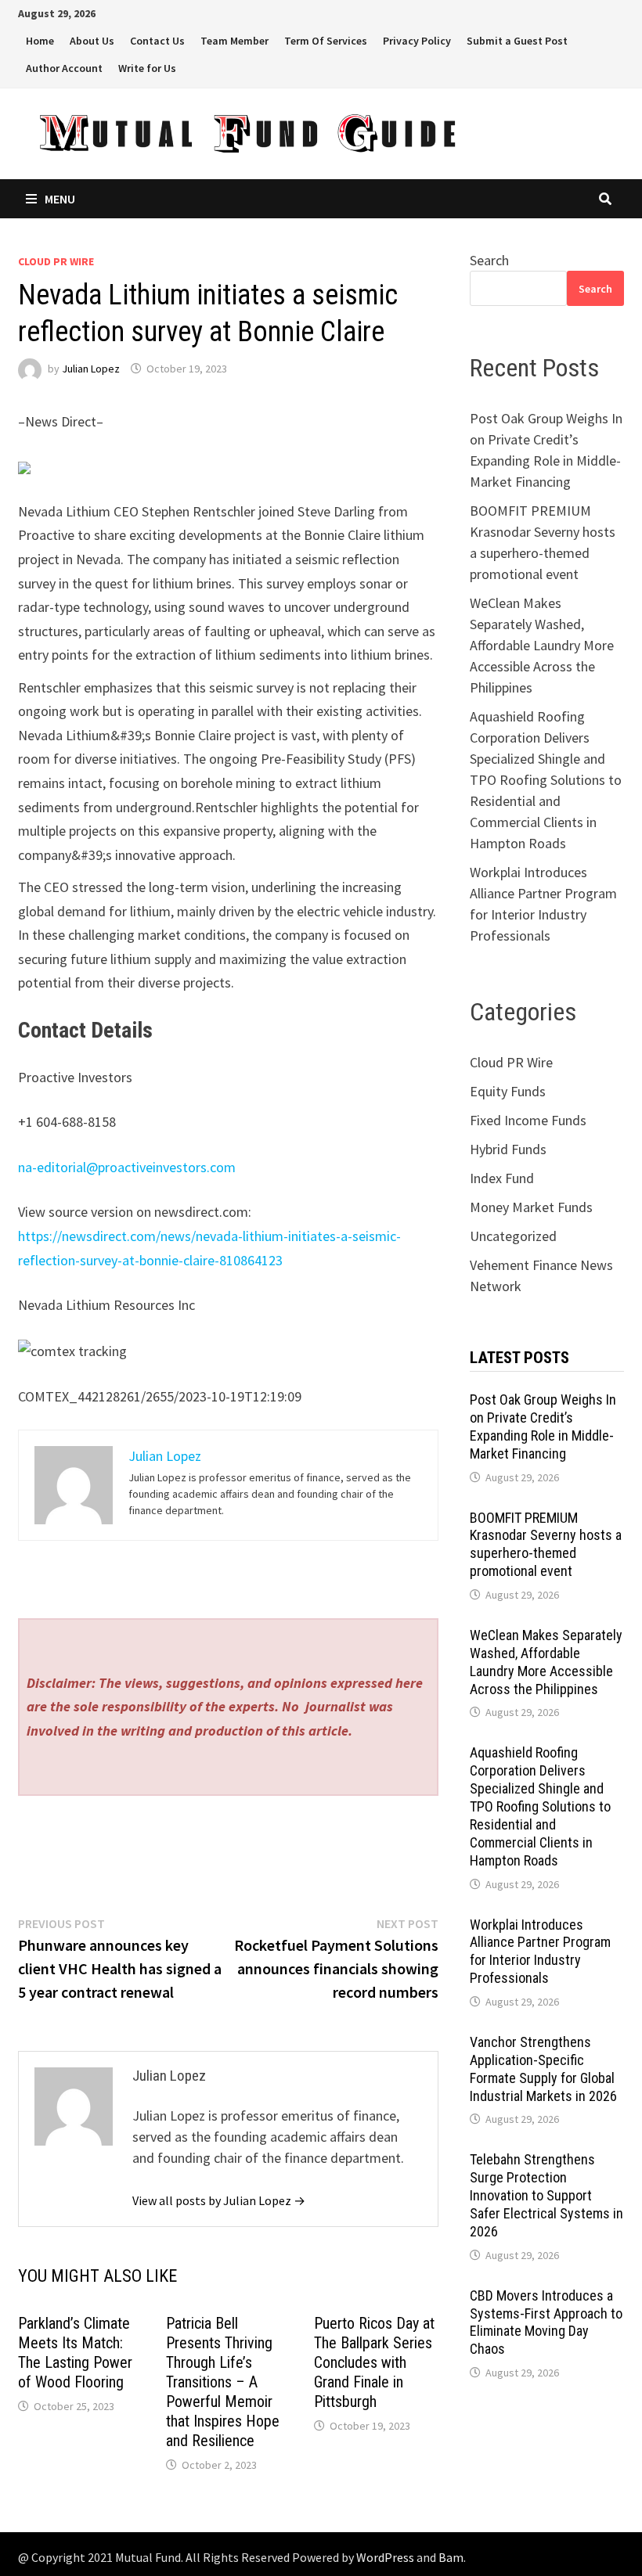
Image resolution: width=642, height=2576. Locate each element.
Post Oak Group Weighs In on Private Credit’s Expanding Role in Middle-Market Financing (543, 1427)
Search (489, 260)
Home (40, 41)
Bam (451, 2557)
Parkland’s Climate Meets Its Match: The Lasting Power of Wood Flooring (75, 2353)
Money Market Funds (531, 1207)
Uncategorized (513, 1236)
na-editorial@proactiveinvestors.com (127, 1167)
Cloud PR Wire (56, 261)
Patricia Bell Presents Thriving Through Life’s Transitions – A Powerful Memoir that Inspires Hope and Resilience (223, 2382)
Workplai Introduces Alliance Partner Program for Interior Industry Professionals (540, 1952)
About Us (92, 41)
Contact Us (157, 41)
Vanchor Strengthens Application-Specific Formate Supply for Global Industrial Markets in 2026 (543, 2069)
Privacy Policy (417, 41)
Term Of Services (326, 41)
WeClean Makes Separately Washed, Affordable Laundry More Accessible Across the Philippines (542, 645)
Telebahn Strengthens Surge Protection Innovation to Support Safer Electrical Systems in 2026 (546, 2195)
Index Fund (502, 1178)
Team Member (234, 41)
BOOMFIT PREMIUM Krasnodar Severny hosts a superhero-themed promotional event (546, 1545)
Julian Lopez (91, 369)
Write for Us (147, 68)
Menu (60, 199)
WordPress (385, 2557)
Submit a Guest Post (517, 41)
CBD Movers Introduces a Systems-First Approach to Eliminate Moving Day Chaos (546, 2322)
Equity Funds (508, 1091)
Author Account (64, 68)
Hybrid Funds (508, 1149)
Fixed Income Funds (528, 1120)
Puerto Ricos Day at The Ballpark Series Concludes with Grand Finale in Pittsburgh (374, 2362)
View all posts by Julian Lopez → (219, 2200)
